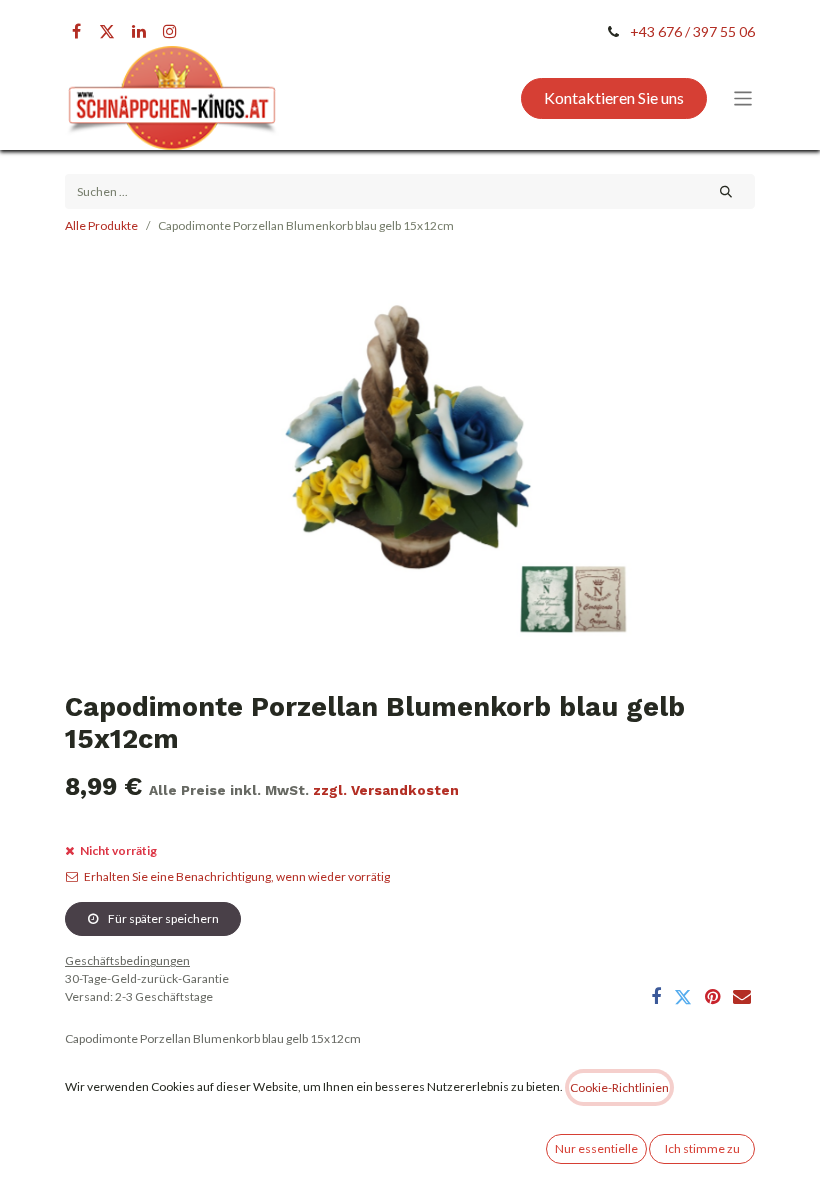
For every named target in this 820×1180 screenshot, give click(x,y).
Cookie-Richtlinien (619, 1087)
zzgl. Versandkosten (386, 790)
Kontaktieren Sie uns (614, 97)
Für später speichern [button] (162, 918)
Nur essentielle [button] (596, 1148)
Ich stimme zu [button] (702, 1148)
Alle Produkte (101, 225)
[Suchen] (726, 191)
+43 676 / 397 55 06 (692, 31)
